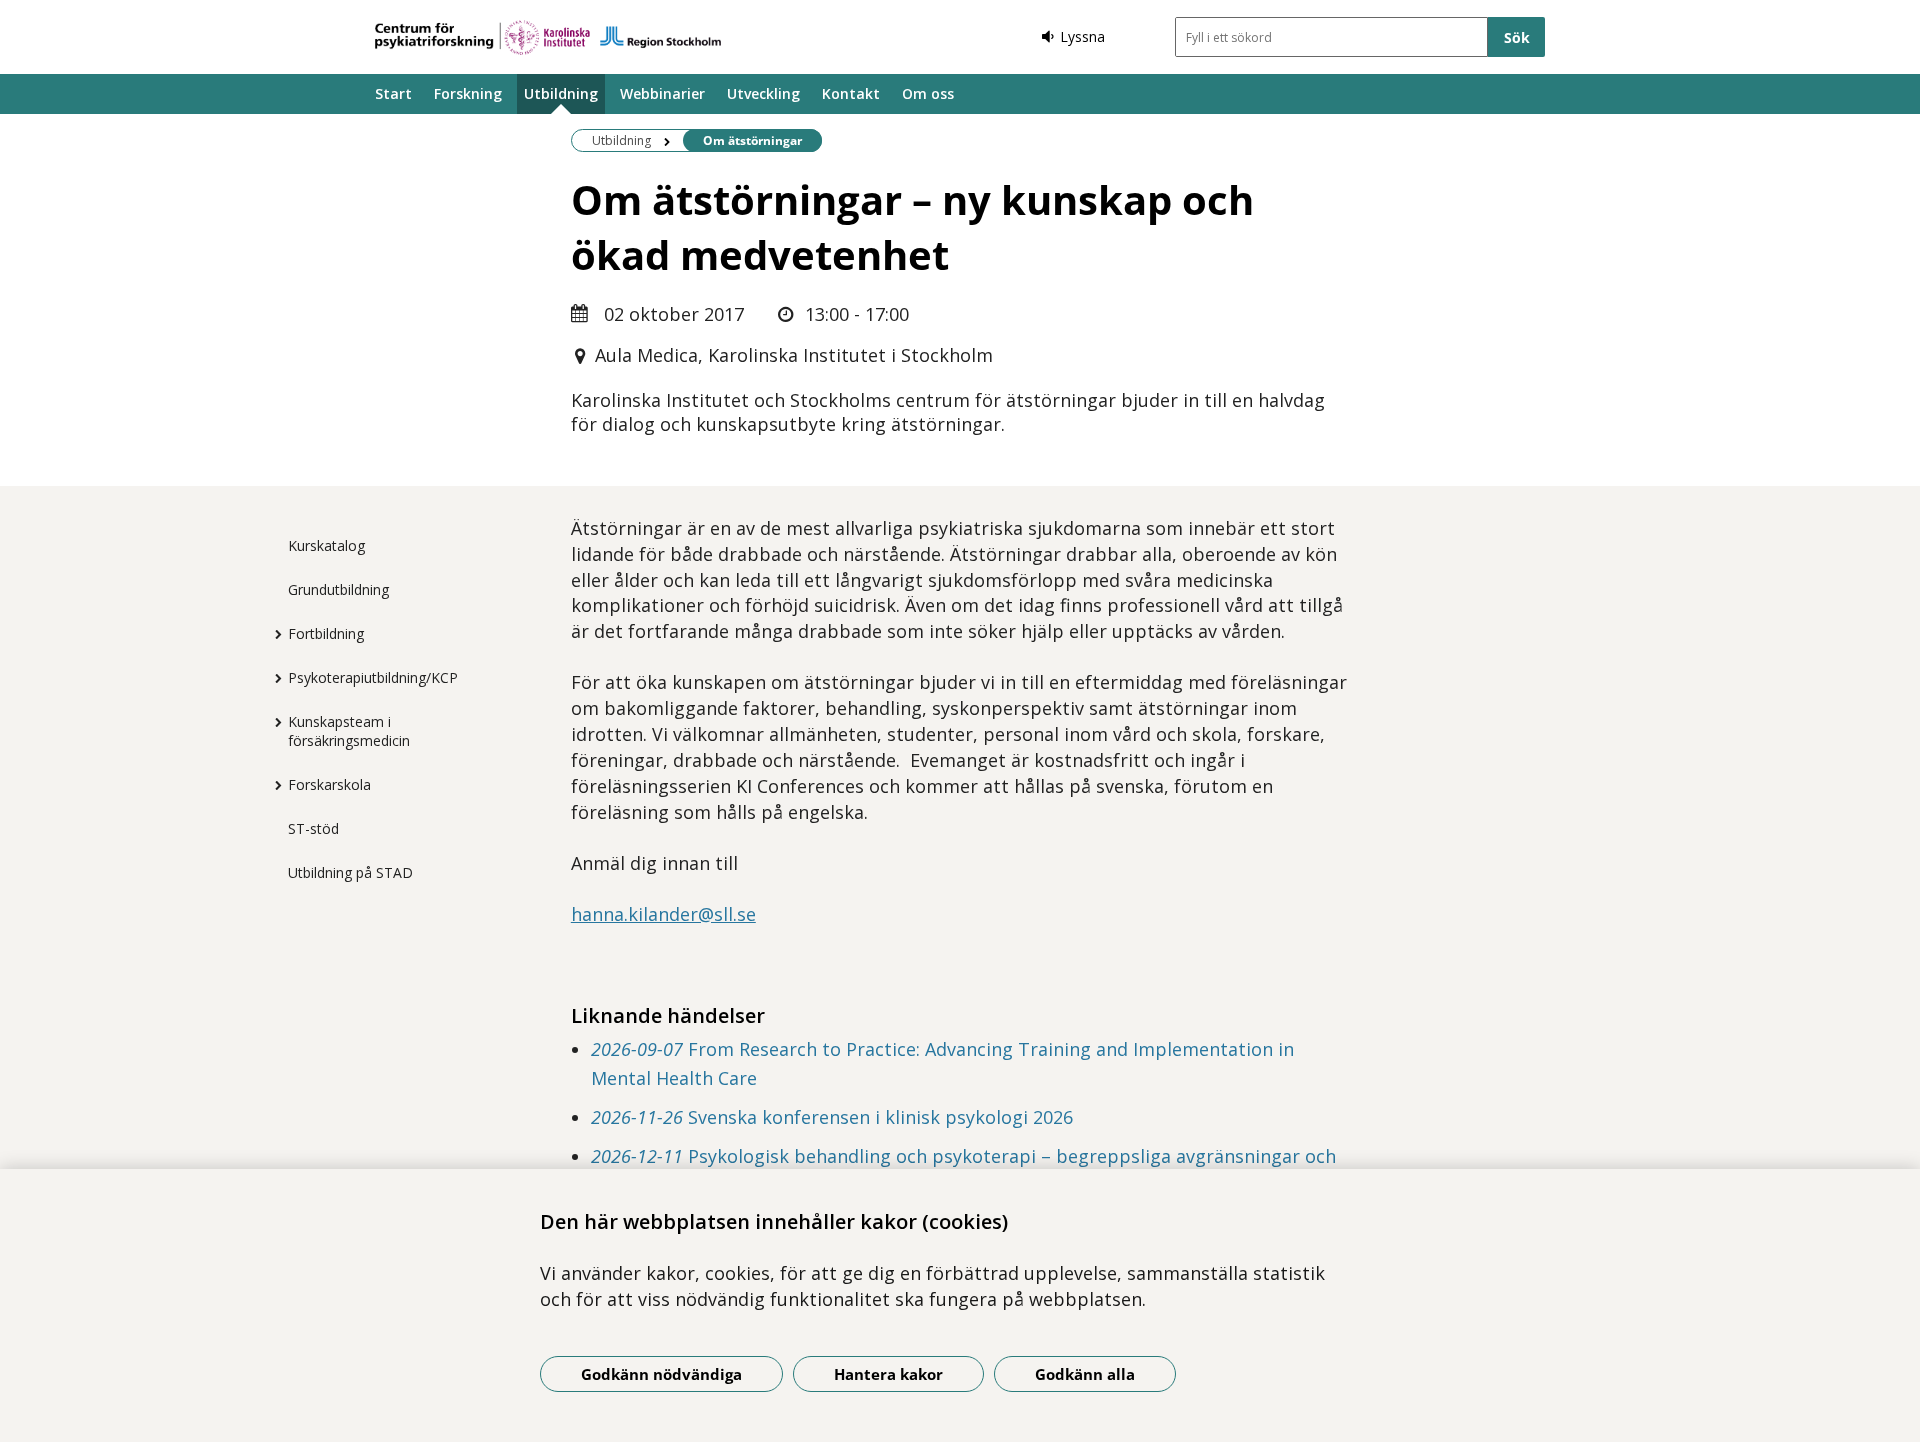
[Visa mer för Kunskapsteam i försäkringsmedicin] (273, 722)
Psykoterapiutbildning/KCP (373, 677)
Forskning (468, 93)
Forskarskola (329, 784)
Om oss (928, 93)
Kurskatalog (326, 545)
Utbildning (561, 93)
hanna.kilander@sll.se (663, 914)
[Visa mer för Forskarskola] (273, 785)
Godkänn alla (1085, 1374)
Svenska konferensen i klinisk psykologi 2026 (832, 1117)
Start (393, 93)
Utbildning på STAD (350, 872)
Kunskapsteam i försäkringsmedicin (349, 731)
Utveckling (763, 93)
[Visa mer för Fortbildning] (273, 634)
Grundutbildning (338, 589)
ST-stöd (313, 828)
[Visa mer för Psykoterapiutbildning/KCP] (273, 678)
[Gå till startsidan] (548, 37)
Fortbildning (326, 633)
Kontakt (851, 93)
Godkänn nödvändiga (661, 1374)
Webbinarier (662, 93)
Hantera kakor (888, 1374)
